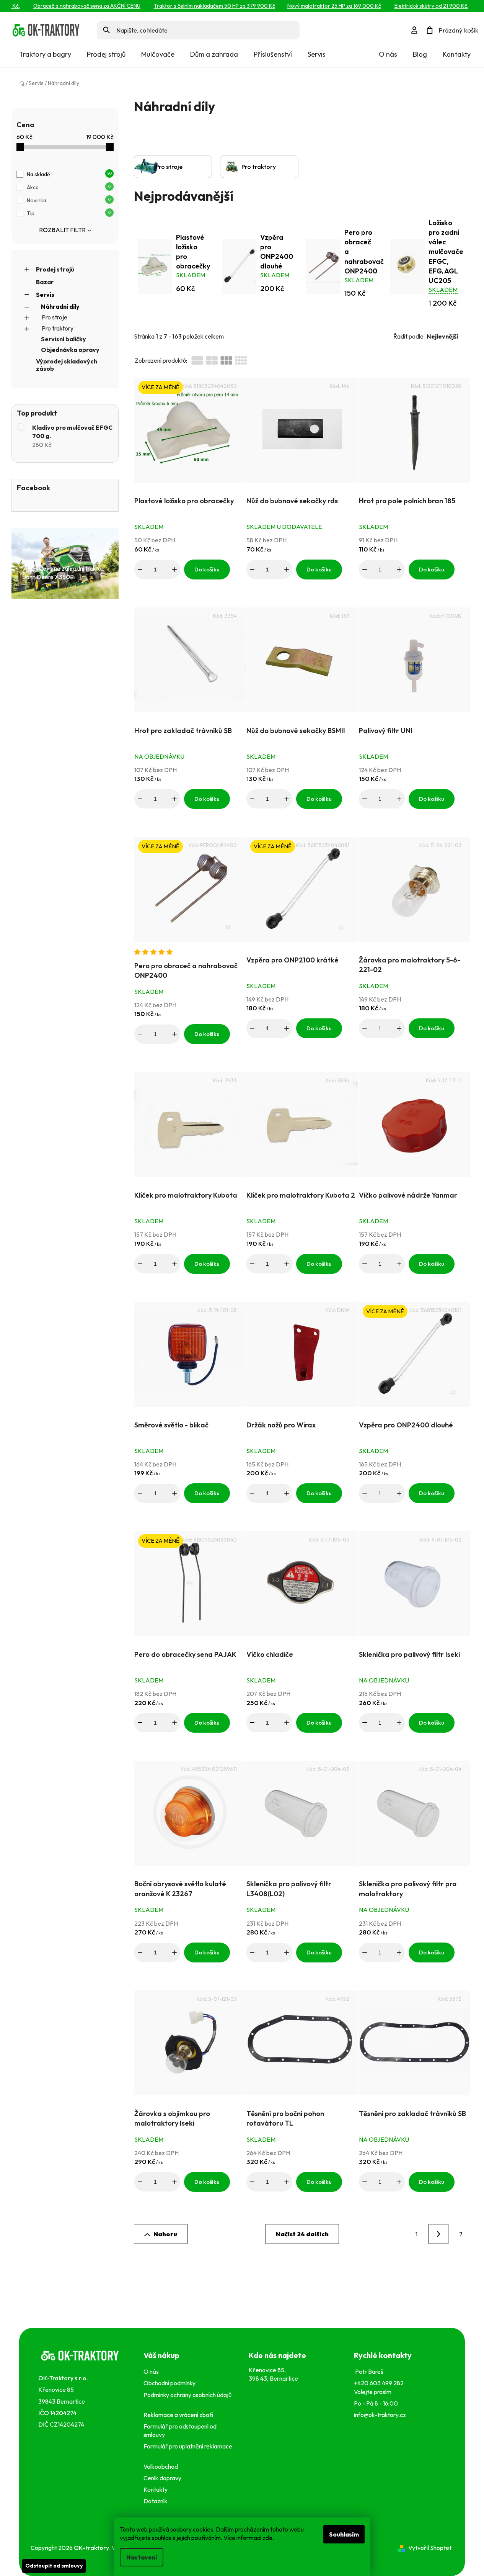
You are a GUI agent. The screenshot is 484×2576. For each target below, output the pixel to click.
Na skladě (69, 174)
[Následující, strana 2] (438, 2234)
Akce (69, 187)
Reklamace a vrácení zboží (179, 2415)
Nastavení (142, 2557)
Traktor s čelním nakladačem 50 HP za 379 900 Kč (198, 6)
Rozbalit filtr (62, 230)
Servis (45, 295)
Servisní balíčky (64, 339)
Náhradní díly (60, 306)
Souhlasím (344, 2534)
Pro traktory (58, 328)
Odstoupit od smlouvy (54, 2566)
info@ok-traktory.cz (380, 2415)
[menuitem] (45, 54)
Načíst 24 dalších (302, 2234)
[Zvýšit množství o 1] (174, 570)
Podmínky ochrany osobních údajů (187, 2399)
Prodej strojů (55, 269)
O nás (388, 54)
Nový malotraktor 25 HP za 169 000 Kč (318, 6)
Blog (420, 54)
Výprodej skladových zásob (67, 365)
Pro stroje (55, 317)
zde (267, 2538)
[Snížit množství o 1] (140, 570)
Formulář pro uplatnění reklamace (188, 2450)
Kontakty (457, 54)
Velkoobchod (162, 2466)
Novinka (69, 200)
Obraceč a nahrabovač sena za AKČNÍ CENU (70, 6)
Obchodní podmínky (169, 2383)
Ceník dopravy (162, 2478)
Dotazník (156, 2501)
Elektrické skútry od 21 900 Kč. (415, 6)
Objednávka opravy (70, 350)
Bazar (45, 282)
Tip (69, 213)
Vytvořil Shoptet (430, 2548)
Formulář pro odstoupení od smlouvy (180, 2430)
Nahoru (165, 2234)
